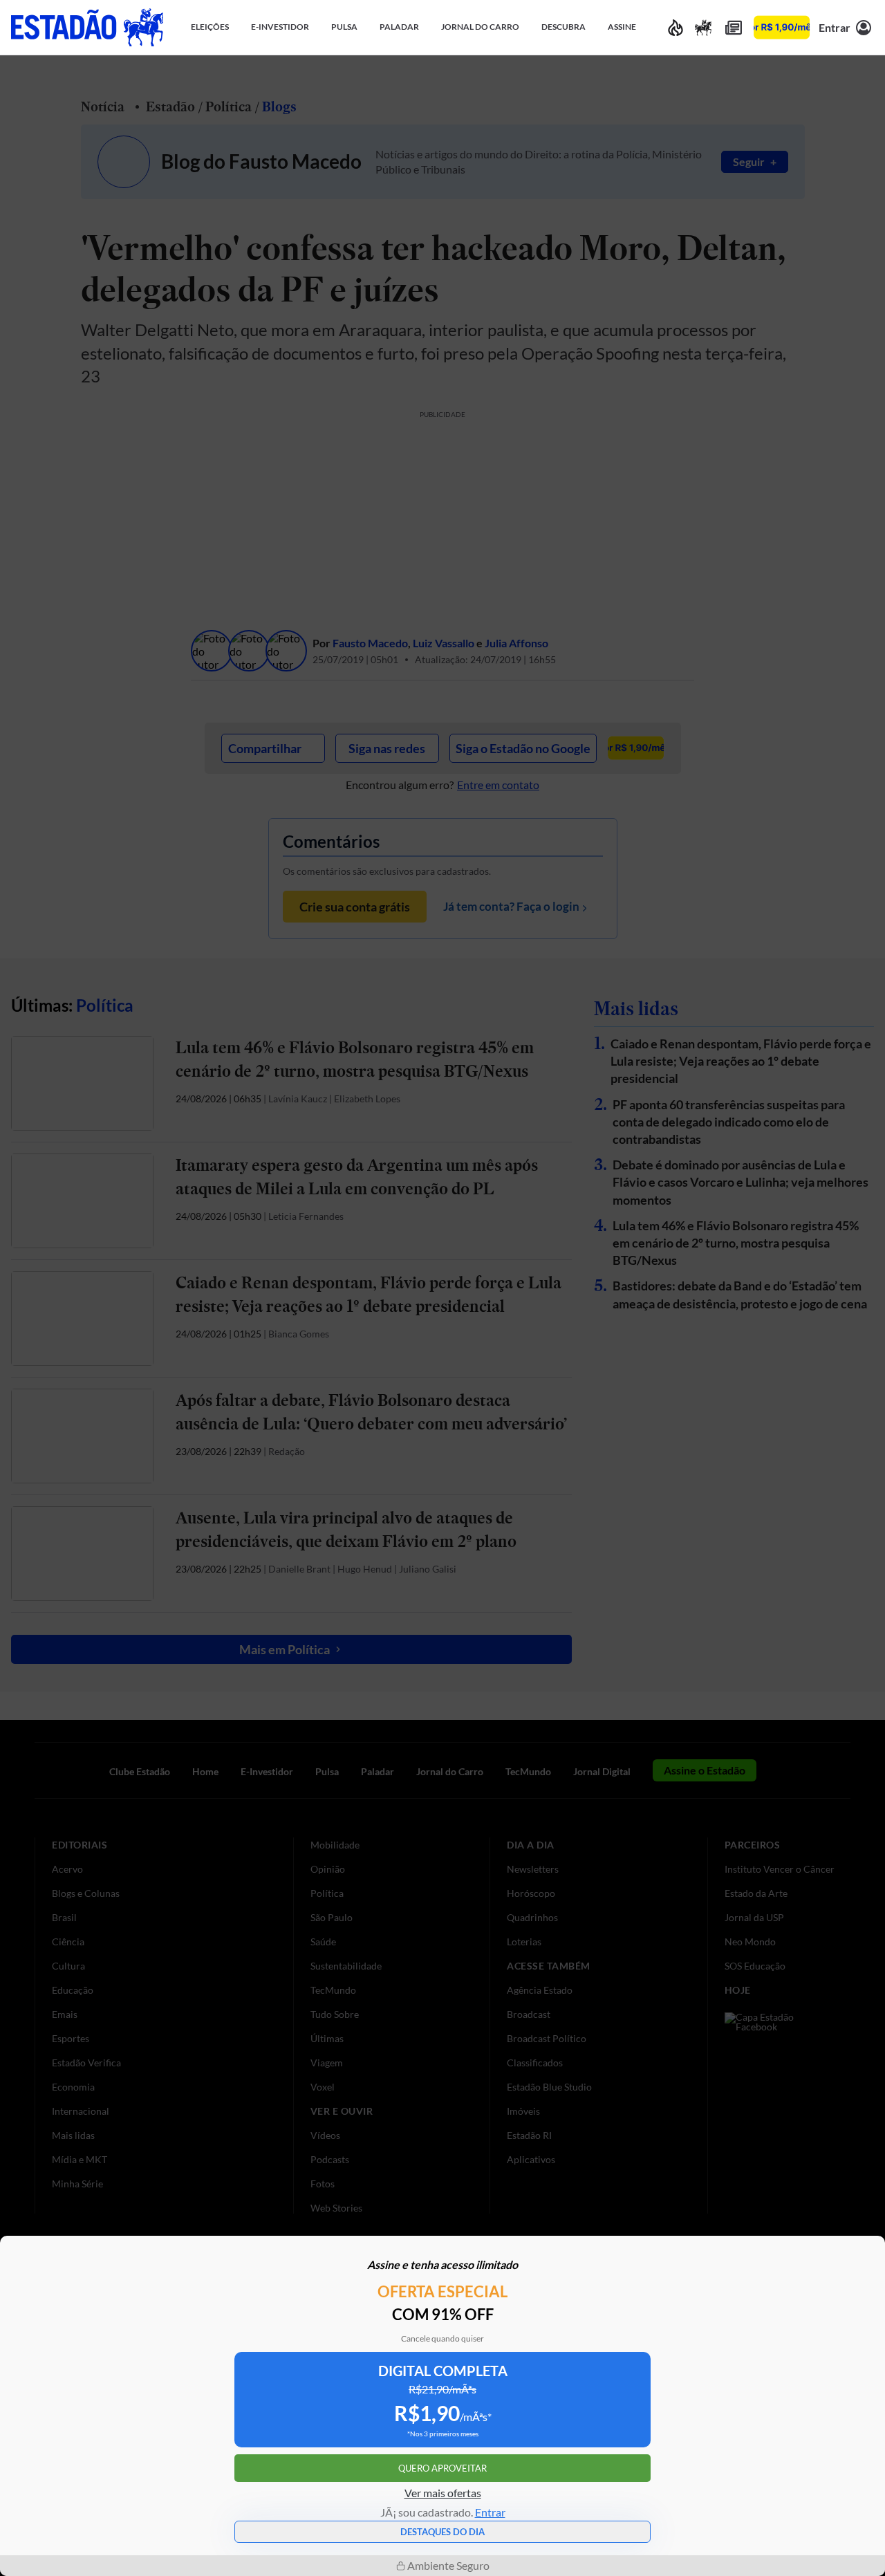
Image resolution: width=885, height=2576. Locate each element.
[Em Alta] (676, 27)
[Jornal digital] (734, 27)
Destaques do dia (442, 2532)
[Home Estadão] (87, 27)
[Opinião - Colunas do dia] (703, 27)
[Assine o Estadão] (782, 27)
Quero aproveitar (442, 2468)
